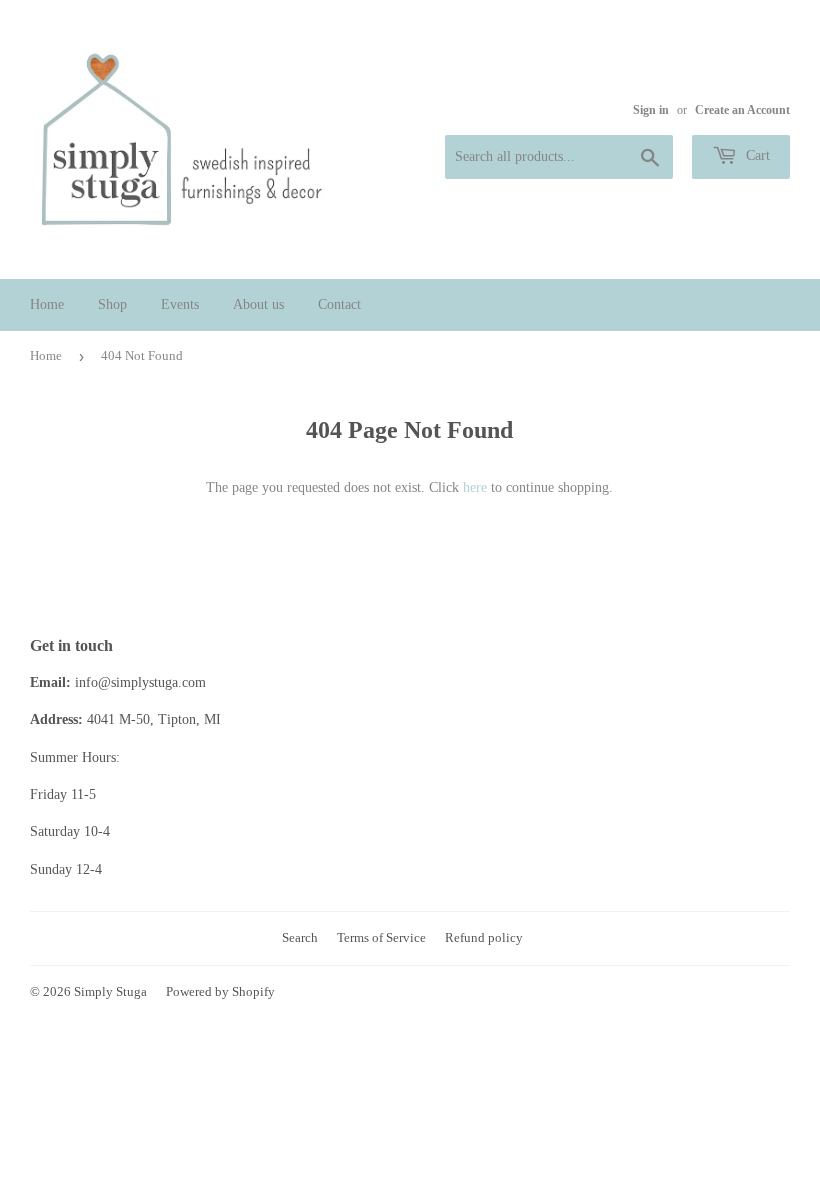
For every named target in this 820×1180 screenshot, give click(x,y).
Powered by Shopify (220, 991)
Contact (339, 304)
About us (258, 304)
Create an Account (742, 110)
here (475, 487)
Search (300, 937)
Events (180, 304)
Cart (756, 155)
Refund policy (484, 937)
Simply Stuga (110, 991)
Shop (112, 304)
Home (47, 304)
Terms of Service (381, 937)
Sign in (651, 110)
